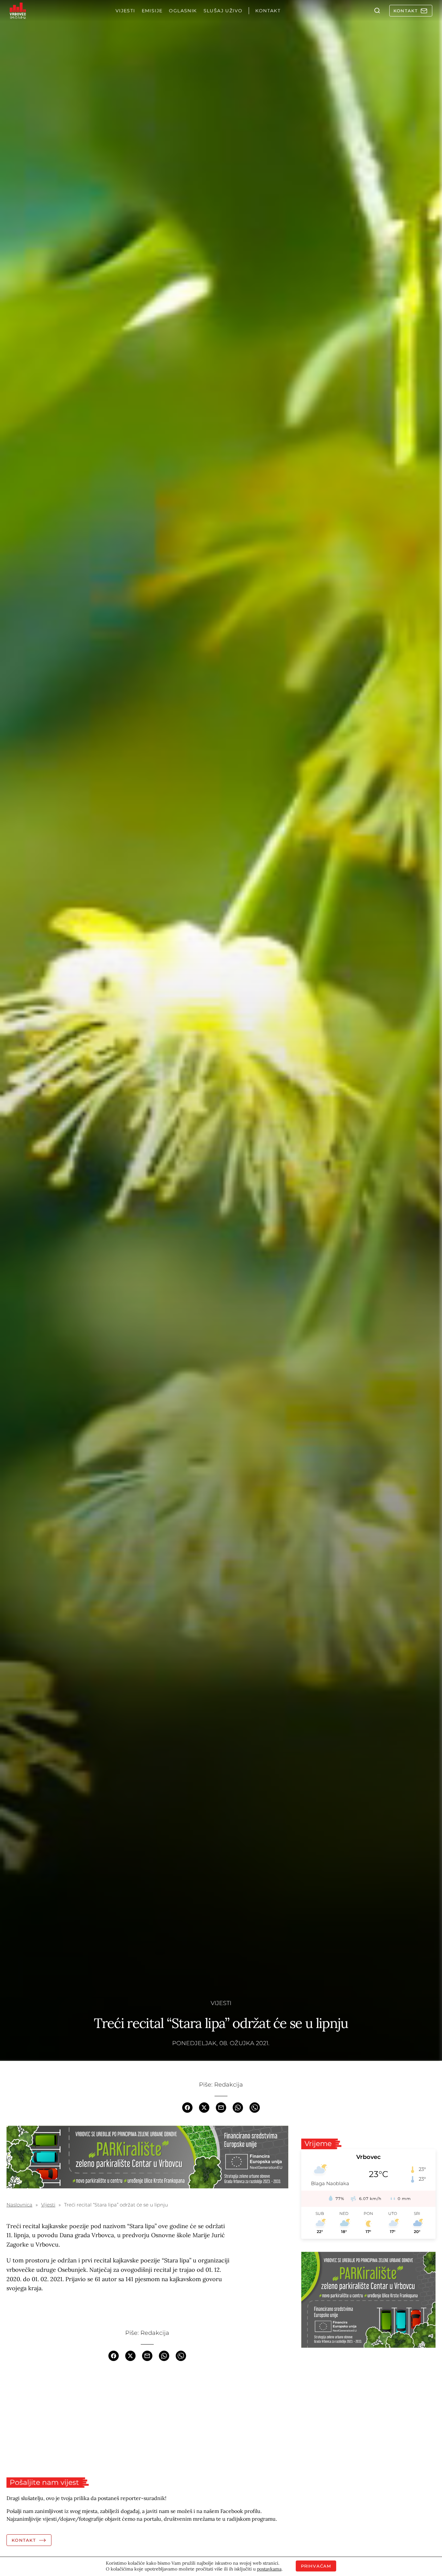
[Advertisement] (147, 2419)
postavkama (269, 2569)
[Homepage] (18, 11)
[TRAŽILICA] (377, 11)
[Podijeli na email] (221, 2107)
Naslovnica (19, 2205)
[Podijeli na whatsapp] (238, 2107)
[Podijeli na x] (204, 2107)
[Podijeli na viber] (255, 2107)
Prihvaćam (316, 2566)
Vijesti (221, 2003)
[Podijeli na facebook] (187, 2107)
